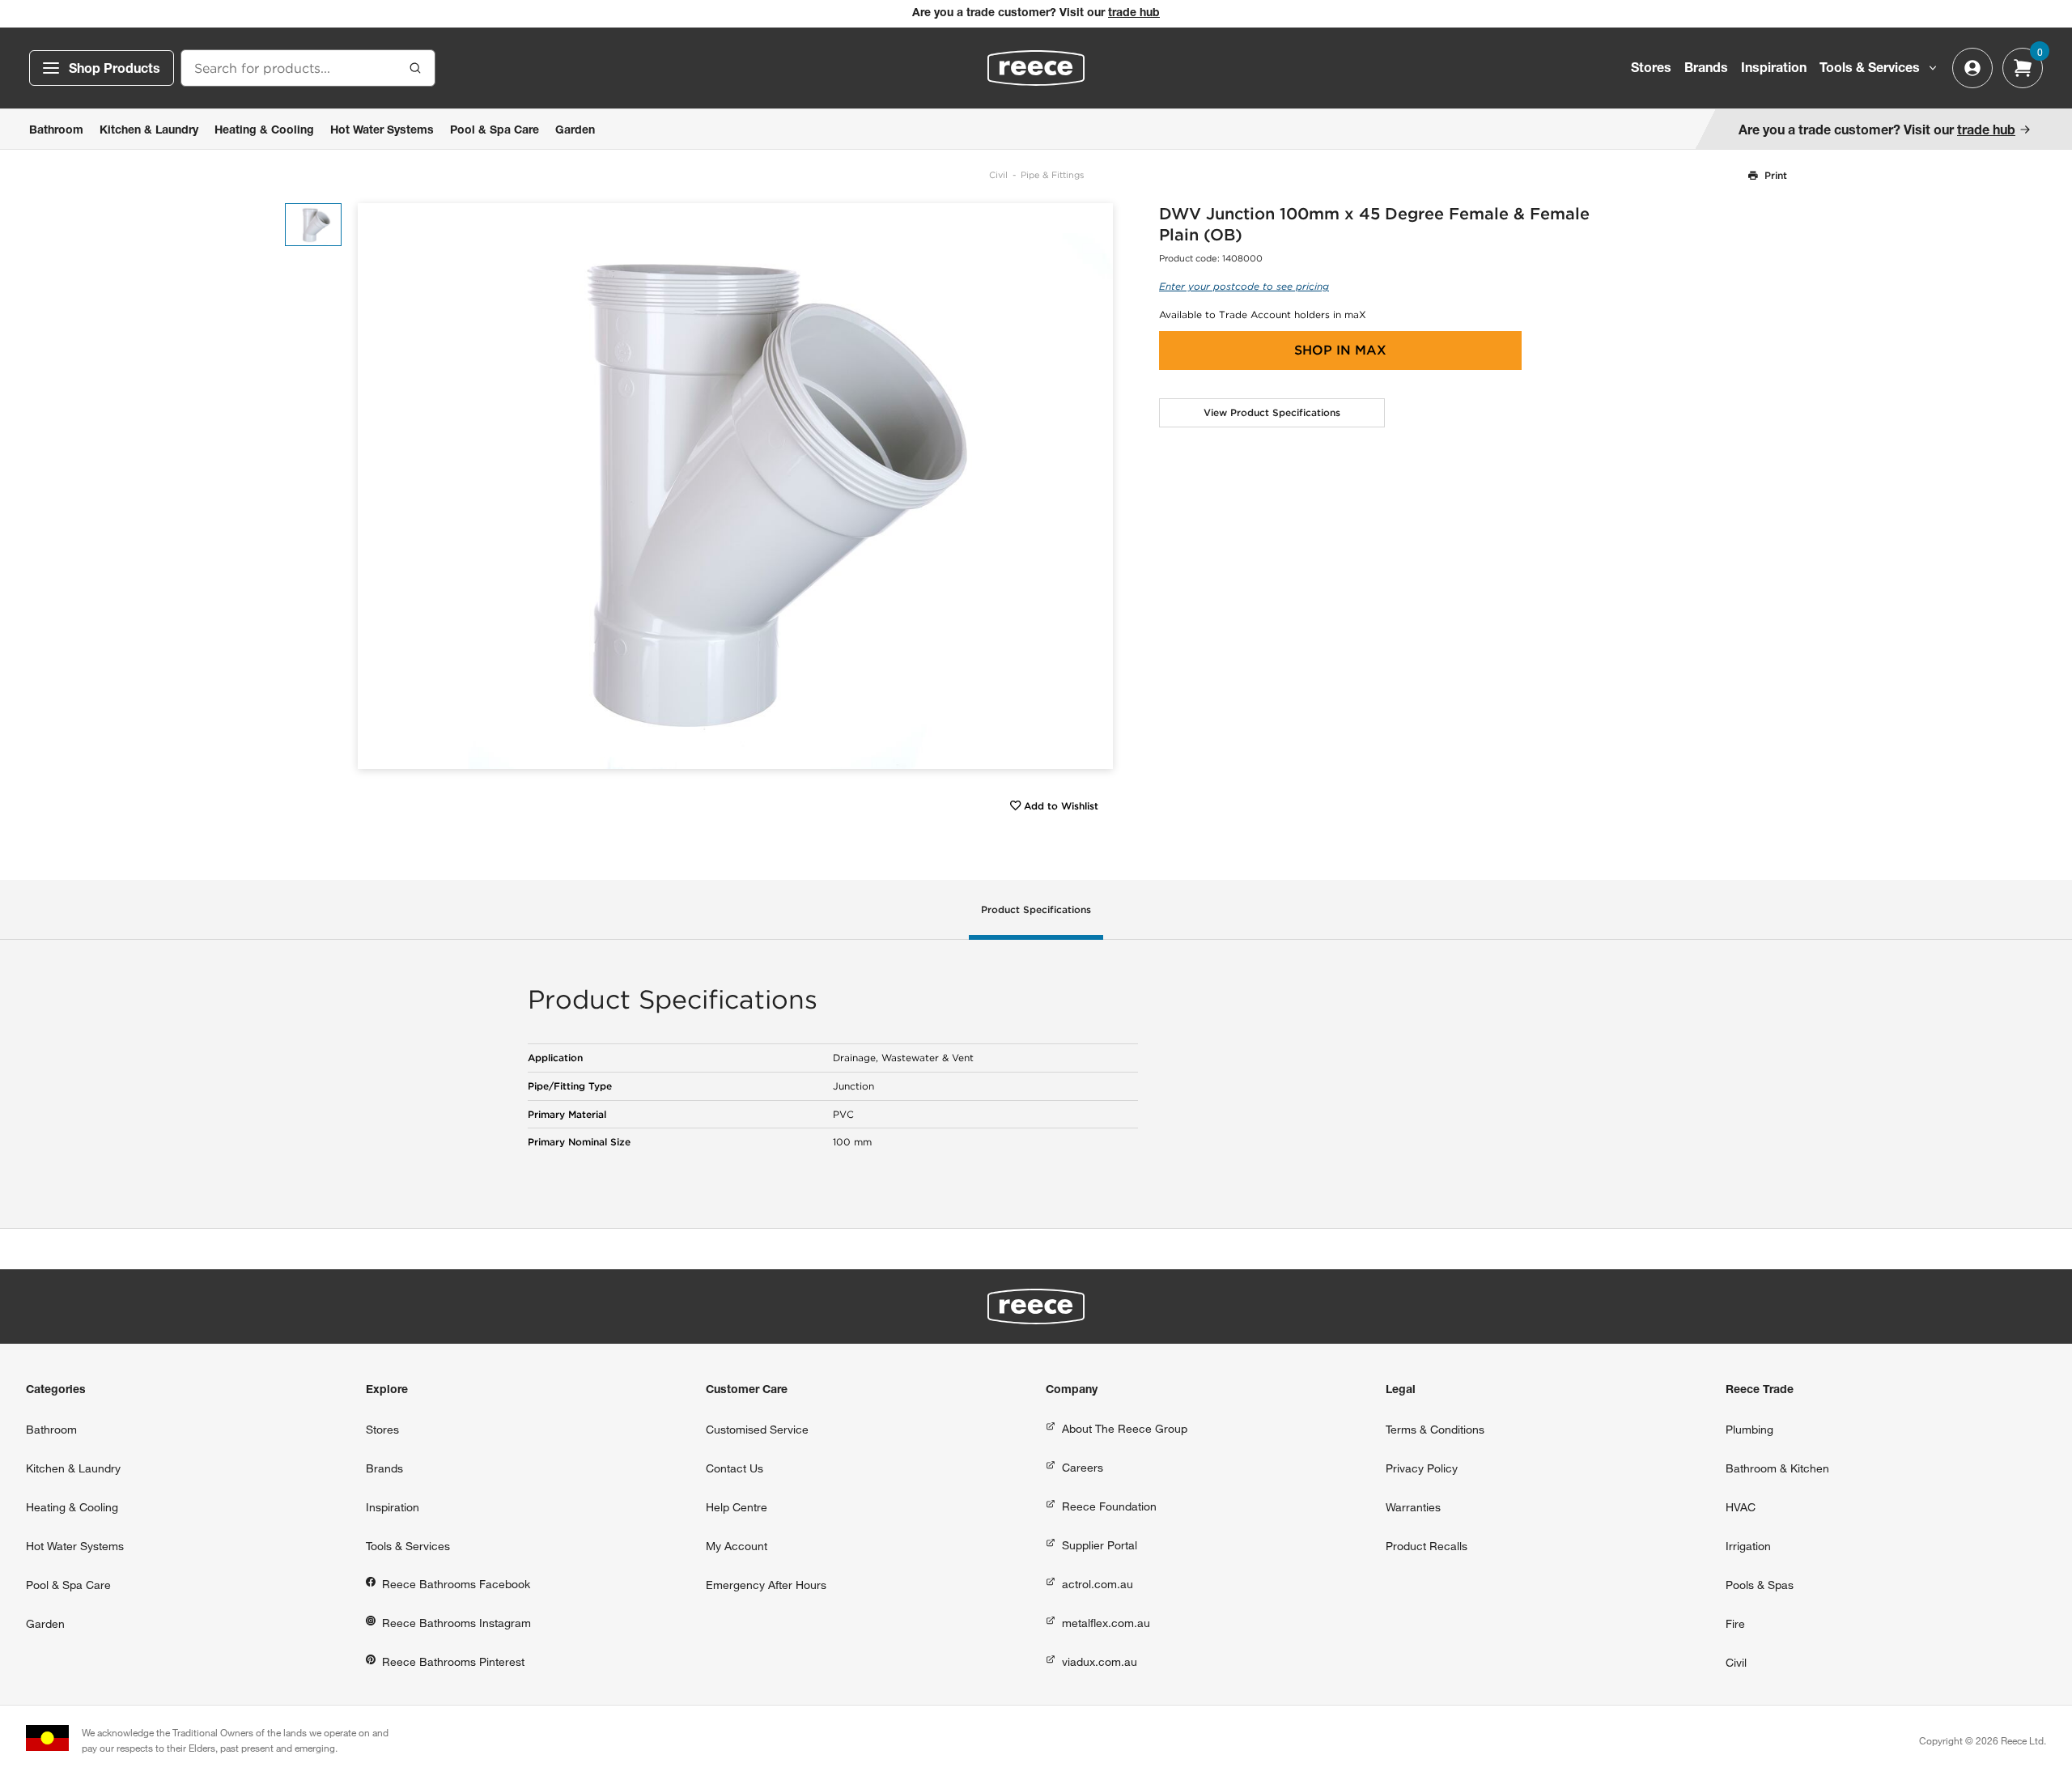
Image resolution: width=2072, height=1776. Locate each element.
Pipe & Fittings (1052, 175)
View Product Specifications (1272, 412)
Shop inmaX (1340, 350)
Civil (998, 175)
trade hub (1134, 14)
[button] (1095, 486)
